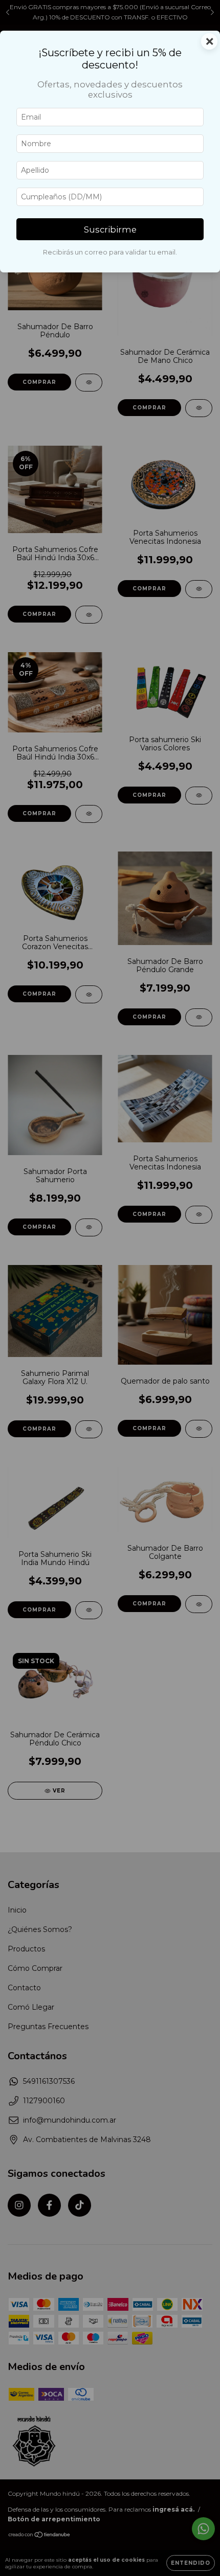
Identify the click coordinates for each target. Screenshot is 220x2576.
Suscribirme (110, 229)
